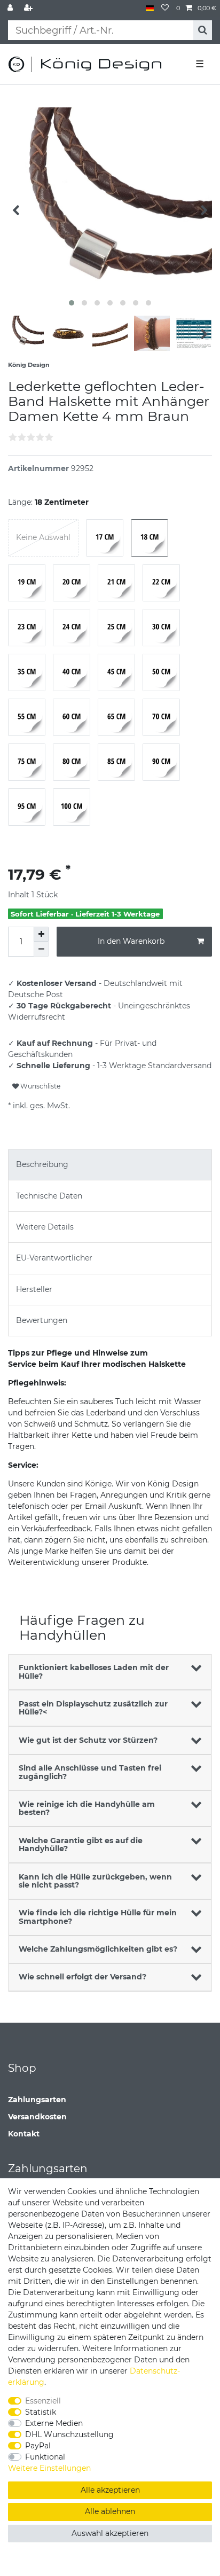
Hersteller (34, 1289)
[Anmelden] (11, 8)
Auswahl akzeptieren (110, 2533)
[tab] (110, 1165)
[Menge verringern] (41, 949)
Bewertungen (42, 1320)
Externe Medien (54, 2423)
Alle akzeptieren (110, 2490)
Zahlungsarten (37, 2100)
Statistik (41, 2412)
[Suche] (203, 30)
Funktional (45, 2457)
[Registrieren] (29, 8)
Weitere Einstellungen (49, 2468)
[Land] (150, 8)
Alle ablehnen (110, 2511)
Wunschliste (40, 1086)
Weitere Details (45, 1227)
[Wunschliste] (165, 8)
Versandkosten (37, 2117)
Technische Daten (49, 1196)
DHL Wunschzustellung (69, 2434)
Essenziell (43, 2401)
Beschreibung (42, 1164)
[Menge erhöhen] (41, 934)
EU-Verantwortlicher (54, 1258)
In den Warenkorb (131, 941)
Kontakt (24, 2134)
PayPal (38, 2446)
